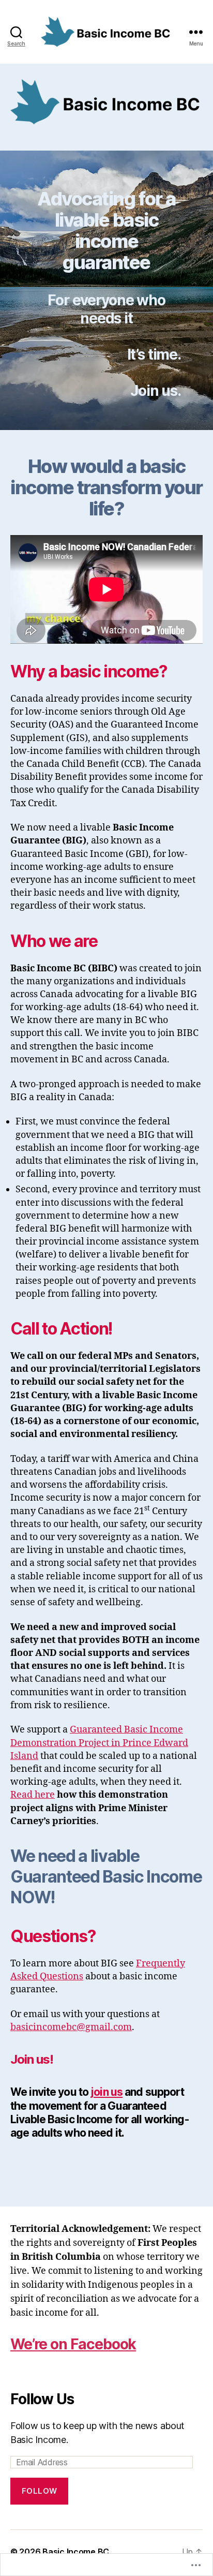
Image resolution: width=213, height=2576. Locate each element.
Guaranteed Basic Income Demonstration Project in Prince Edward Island (99, 1743)
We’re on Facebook (73, 2344)
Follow (40, 2491)
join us (106, 2092)
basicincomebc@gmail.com (71, 2027)
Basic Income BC (76, 2552)
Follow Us (42, 2399)
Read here (33, 1795)
